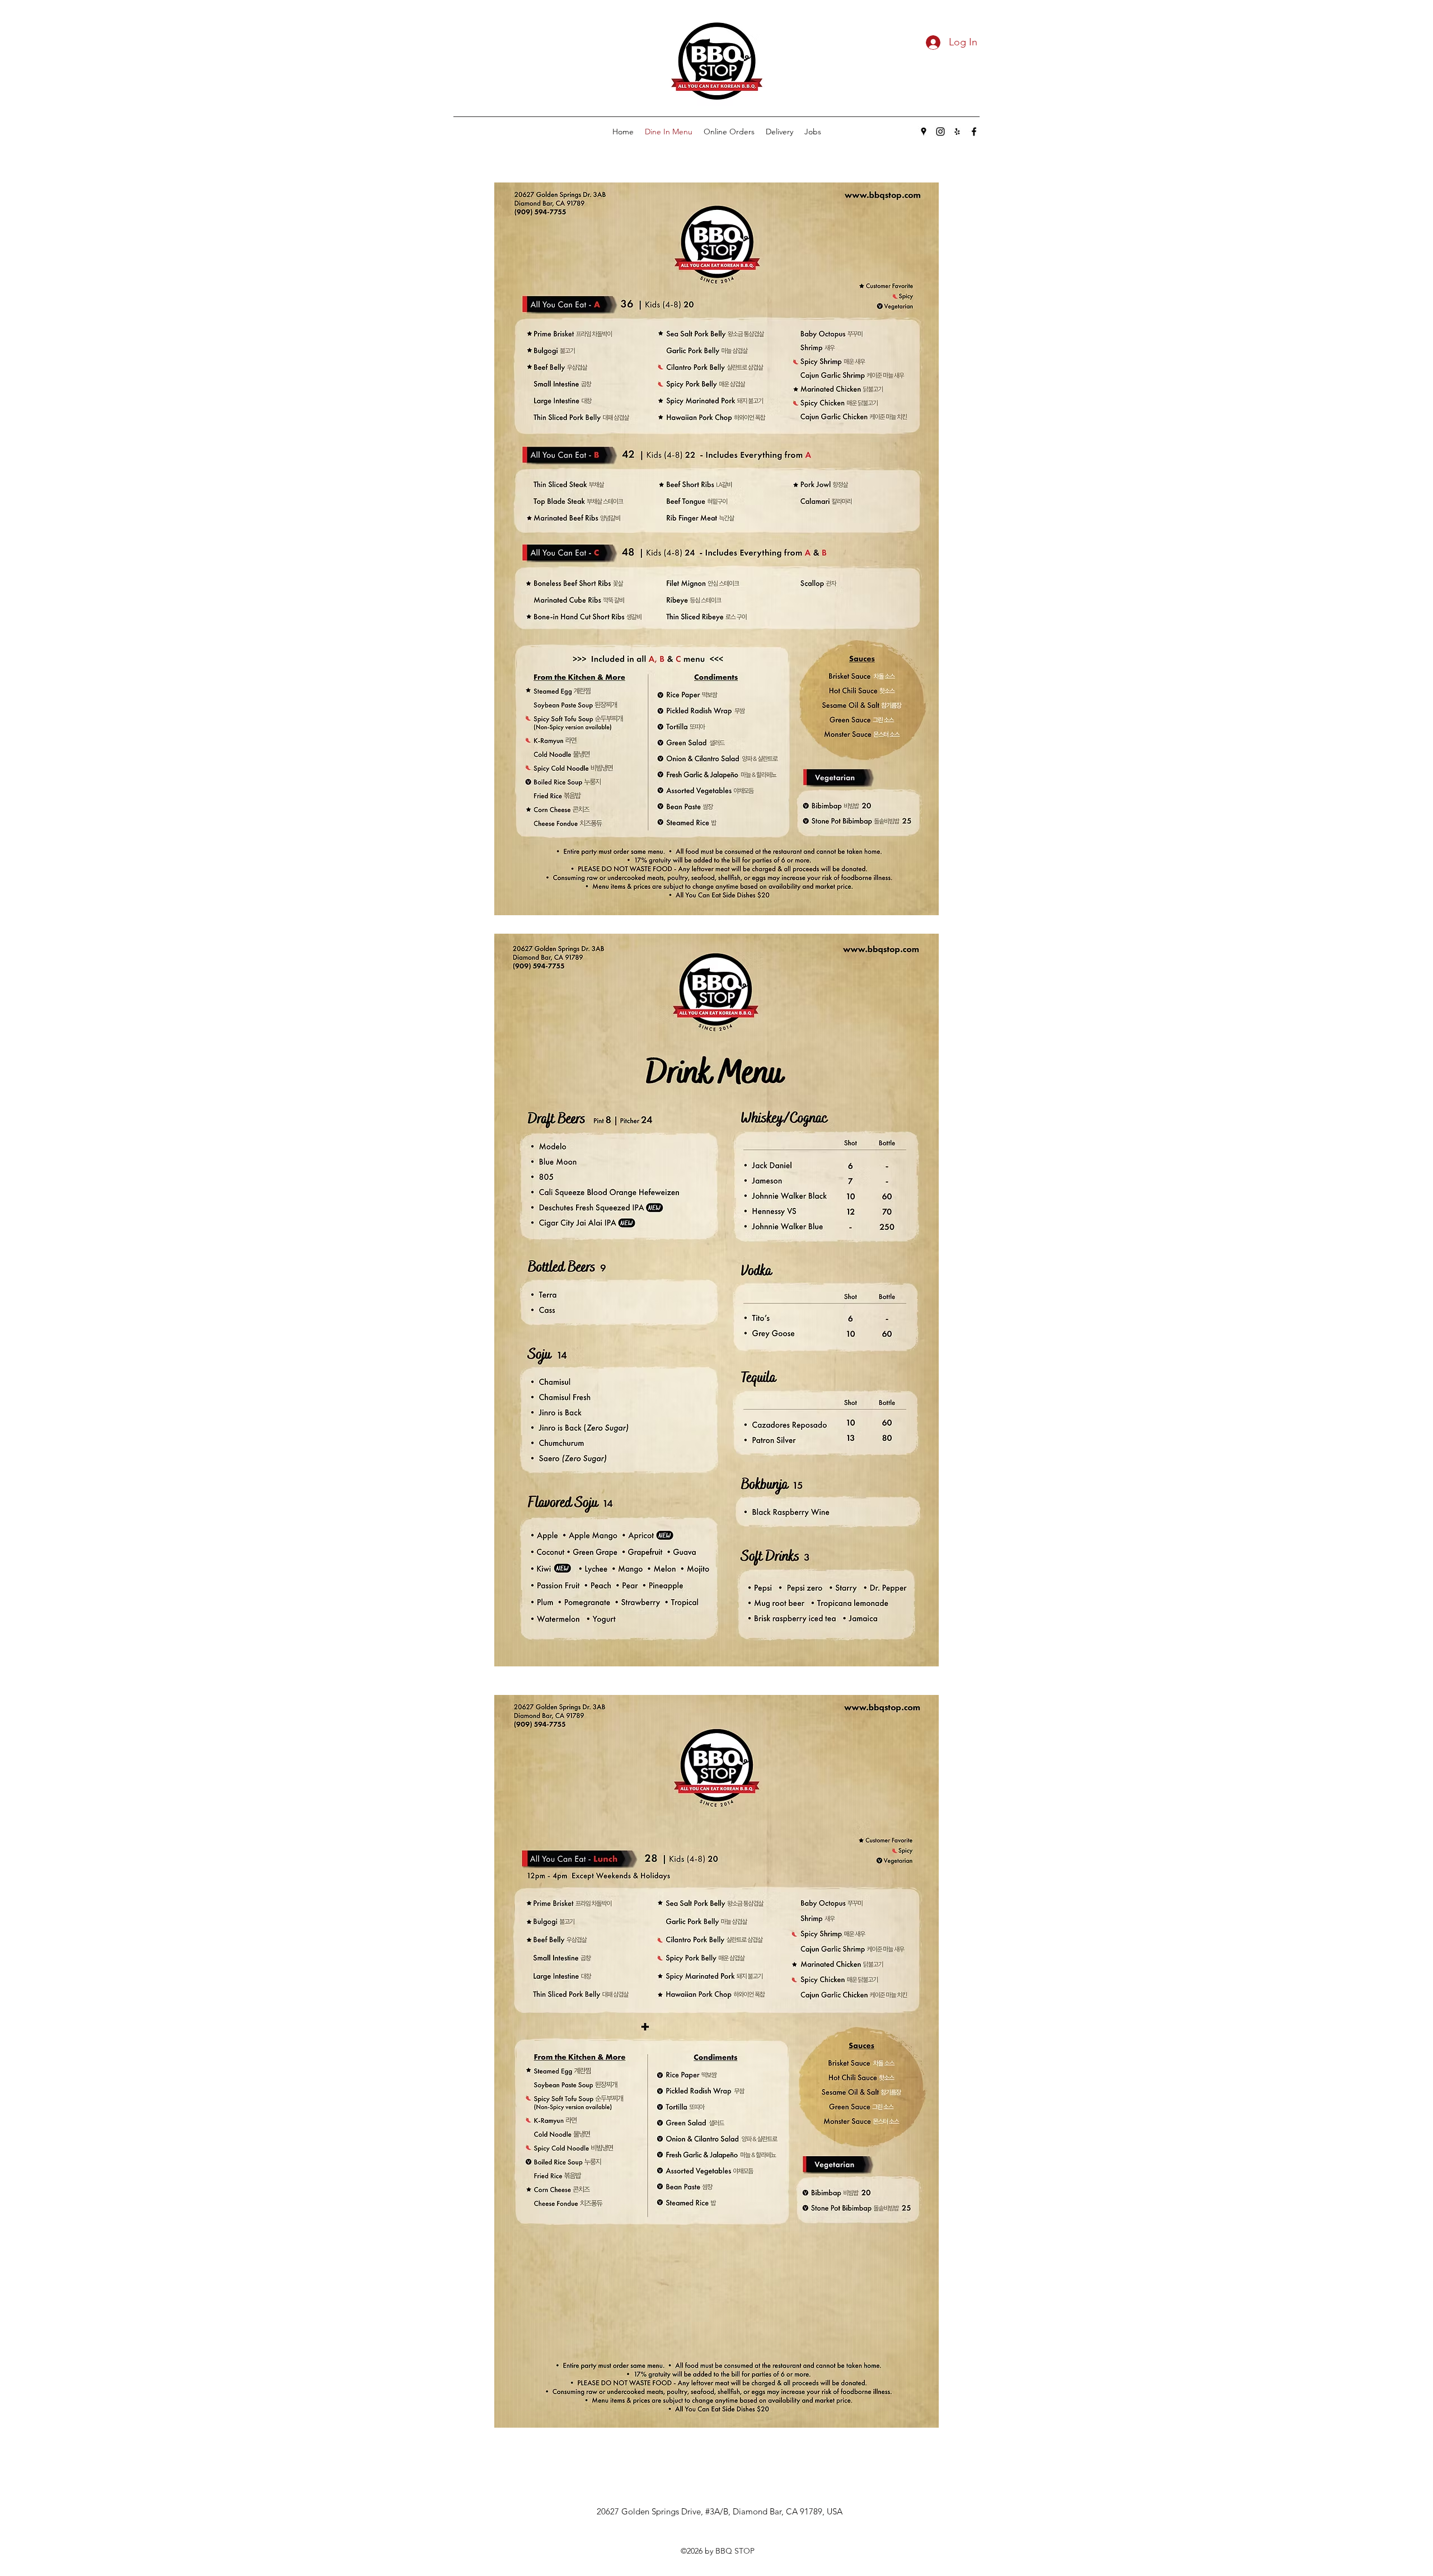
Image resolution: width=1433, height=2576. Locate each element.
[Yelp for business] (957, 132)
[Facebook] (974, 132)
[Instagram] (940, 132)
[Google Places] (924, 132)
